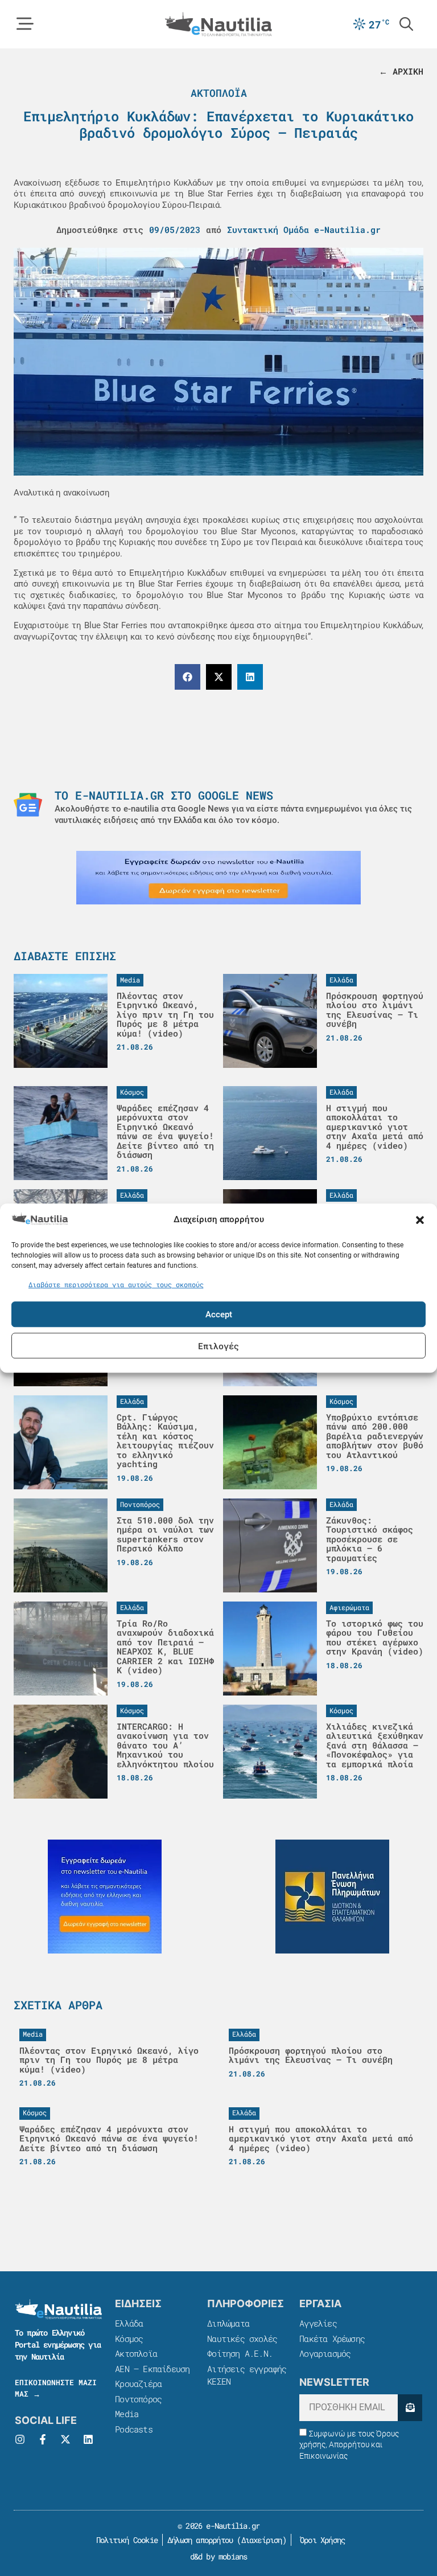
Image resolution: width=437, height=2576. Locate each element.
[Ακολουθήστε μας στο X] (65, 2439)
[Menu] (25, 24)
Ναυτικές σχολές (242, 2339)
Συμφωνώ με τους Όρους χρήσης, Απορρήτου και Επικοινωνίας (349, 2445)
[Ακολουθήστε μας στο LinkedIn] (88, 2439)
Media (127, 2414)
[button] (420, 1220)
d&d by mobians (219, 2556)
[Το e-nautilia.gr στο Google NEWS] (28, 805)
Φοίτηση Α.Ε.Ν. (240, 2353)
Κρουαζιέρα (138, 2383)
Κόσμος (129, 2339)
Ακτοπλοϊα (219, 93)
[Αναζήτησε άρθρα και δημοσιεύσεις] (406, 24)
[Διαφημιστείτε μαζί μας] (218, 878)
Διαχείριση (262, 2540)
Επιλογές (218, 1346)
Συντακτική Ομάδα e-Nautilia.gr (304, 230)
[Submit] (410, 2408)
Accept (219, 1314)
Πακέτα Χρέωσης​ (332, 2339)
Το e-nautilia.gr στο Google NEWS (164, 795)
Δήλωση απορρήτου (200, 2540)
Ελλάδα (129, 2323)
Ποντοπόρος (138, 2399)
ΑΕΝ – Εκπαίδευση (152, 2369)
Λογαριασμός (325, 2353)
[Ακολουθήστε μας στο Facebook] (43, 2439)
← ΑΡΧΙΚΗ (401, 71)
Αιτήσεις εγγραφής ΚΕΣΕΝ (247, 2375)
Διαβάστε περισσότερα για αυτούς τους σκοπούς (116, 1284)
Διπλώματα (228, 2323)
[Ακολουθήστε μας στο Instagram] (20, 2439)
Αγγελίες (318, 2323)
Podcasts (134, 2429)
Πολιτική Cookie (125, 2540)
